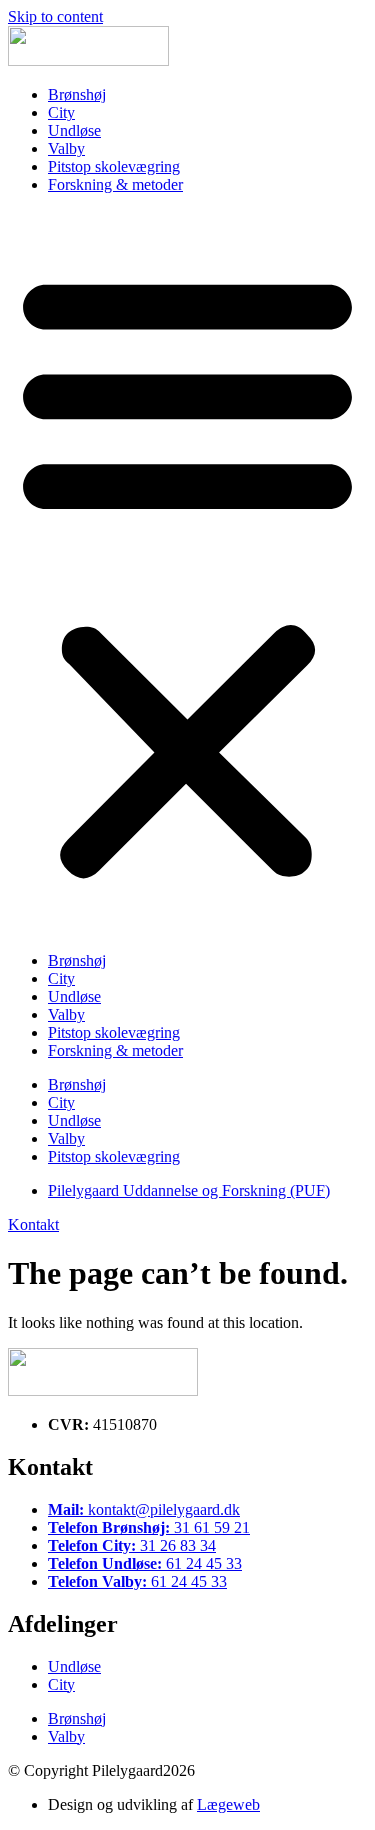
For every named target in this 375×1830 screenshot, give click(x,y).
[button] (187, 573)
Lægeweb (228, 1804)
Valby (66, 148)
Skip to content (55, 16)
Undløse (74, 130)
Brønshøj (77, 94)
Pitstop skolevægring (114, 166)
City (61, 112)
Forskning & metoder (115, 184)
